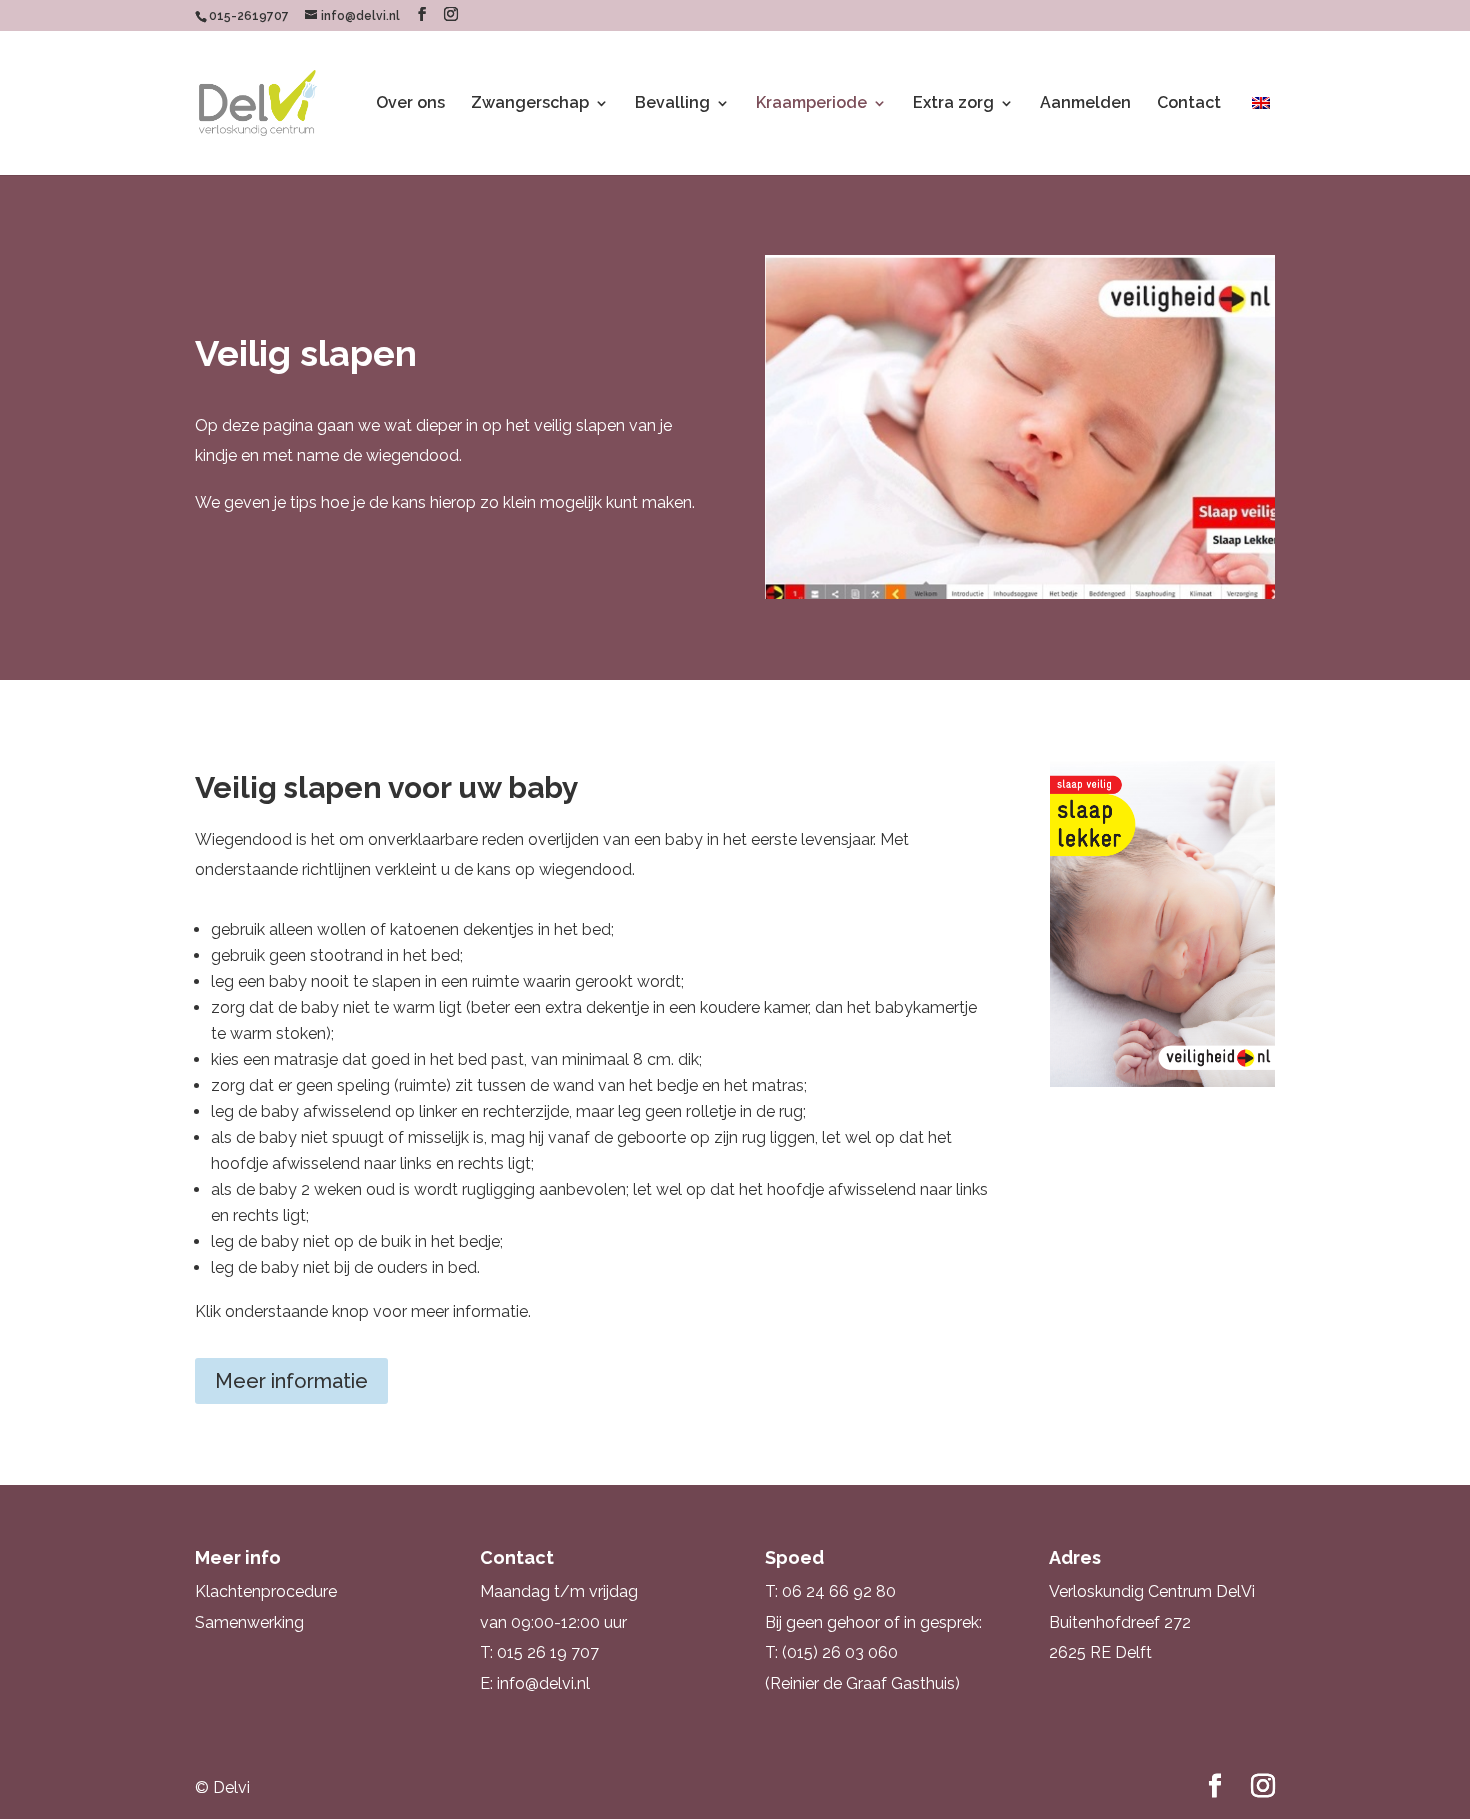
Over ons (410, 104)
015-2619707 (249, 16)
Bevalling (672, 104)
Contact (1189, 104)
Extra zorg (953, 104)
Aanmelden (1085, 104)
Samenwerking (249, 1622)
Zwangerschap (530, 104)
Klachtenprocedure (266, 1591)
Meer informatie (291, 1381)
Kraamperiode (811, 104)
